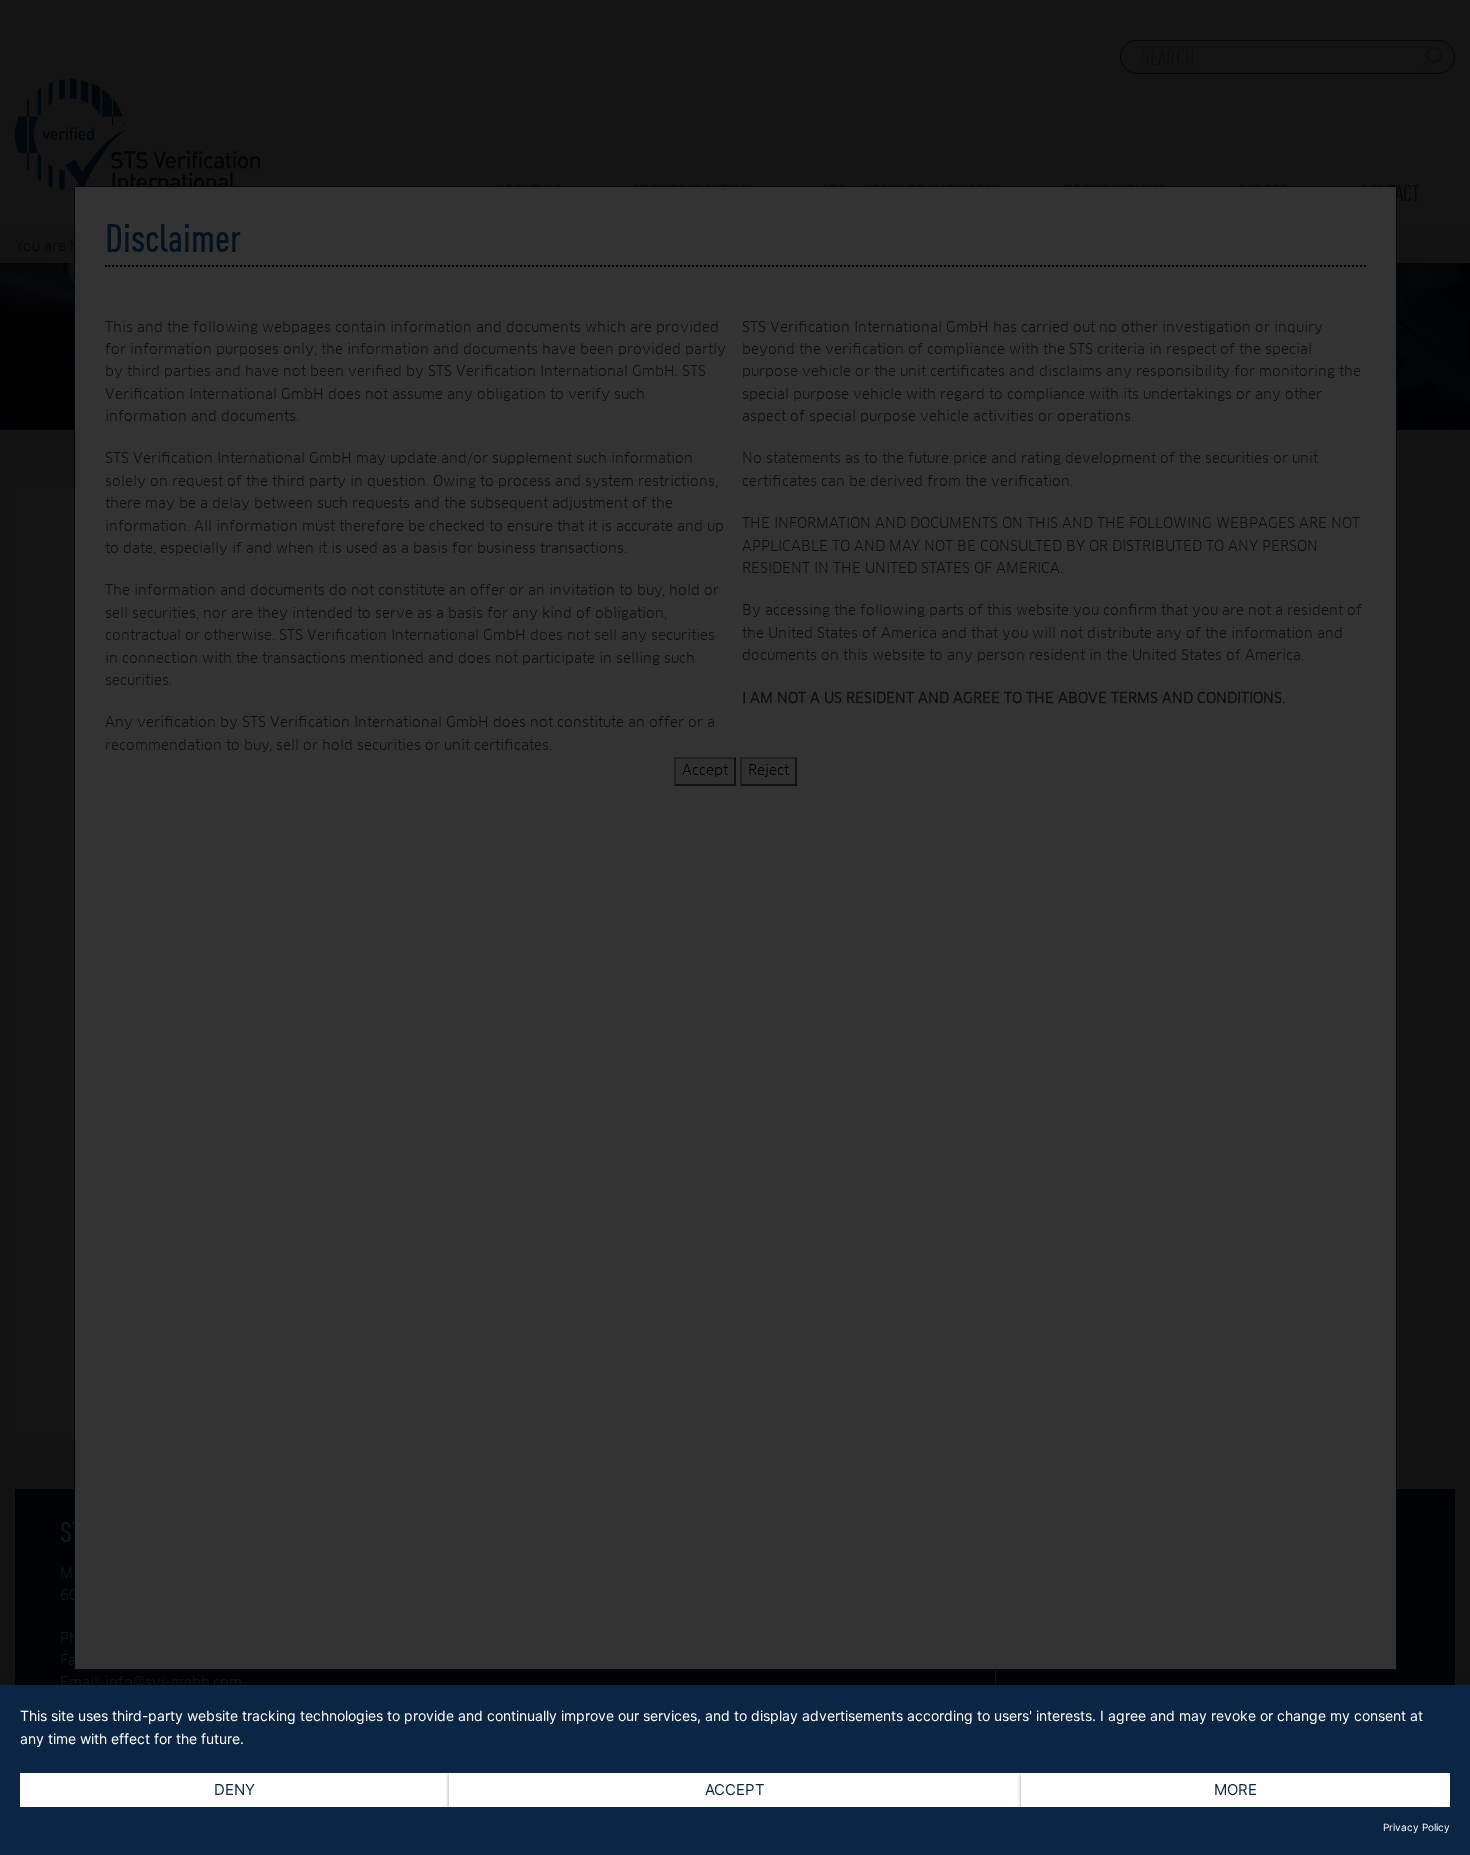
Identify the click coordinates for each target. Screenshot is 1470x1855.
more (1235, 1789)
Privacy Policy (1416, 1827)
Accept (735, 1789)
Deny (234, 1789)
